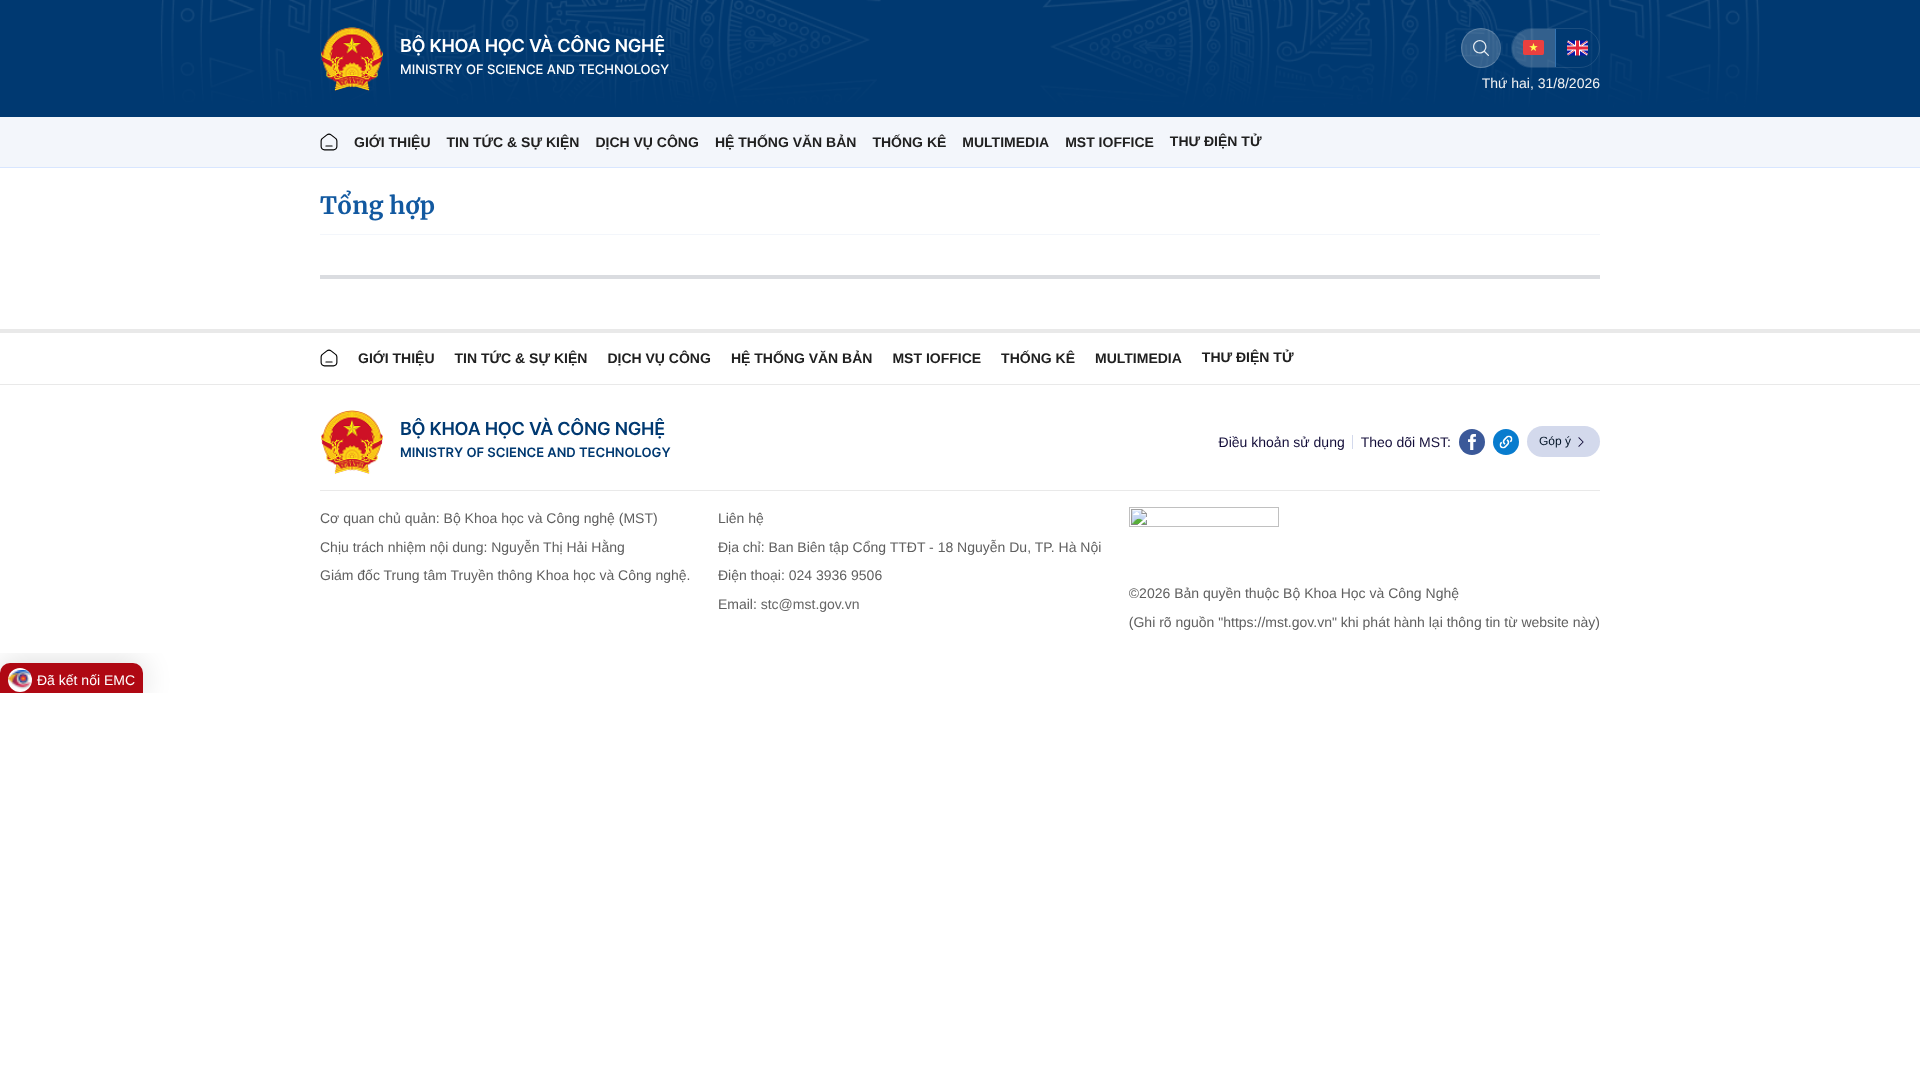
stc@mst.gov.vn (810, 604)
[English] (1577, 48)
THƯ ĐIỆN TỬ (1216, 141)
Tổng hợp (377, 205)
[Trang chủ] (329, 142)
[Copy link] (1506, 442)
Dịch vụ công (646, 142)
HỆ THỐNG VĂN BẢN (786, 142)
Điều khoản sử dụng (1282, 442)
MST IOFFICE (1109, 142)
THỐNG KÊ (909, 142)
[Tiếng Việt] (1533, 48)
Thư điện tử (1248, 357)
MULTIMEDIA (1005, 142)
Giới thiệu (392, 142)
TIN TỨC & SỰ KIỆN (513, 142)
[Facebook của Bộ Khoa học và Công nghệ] (1472, 442)
